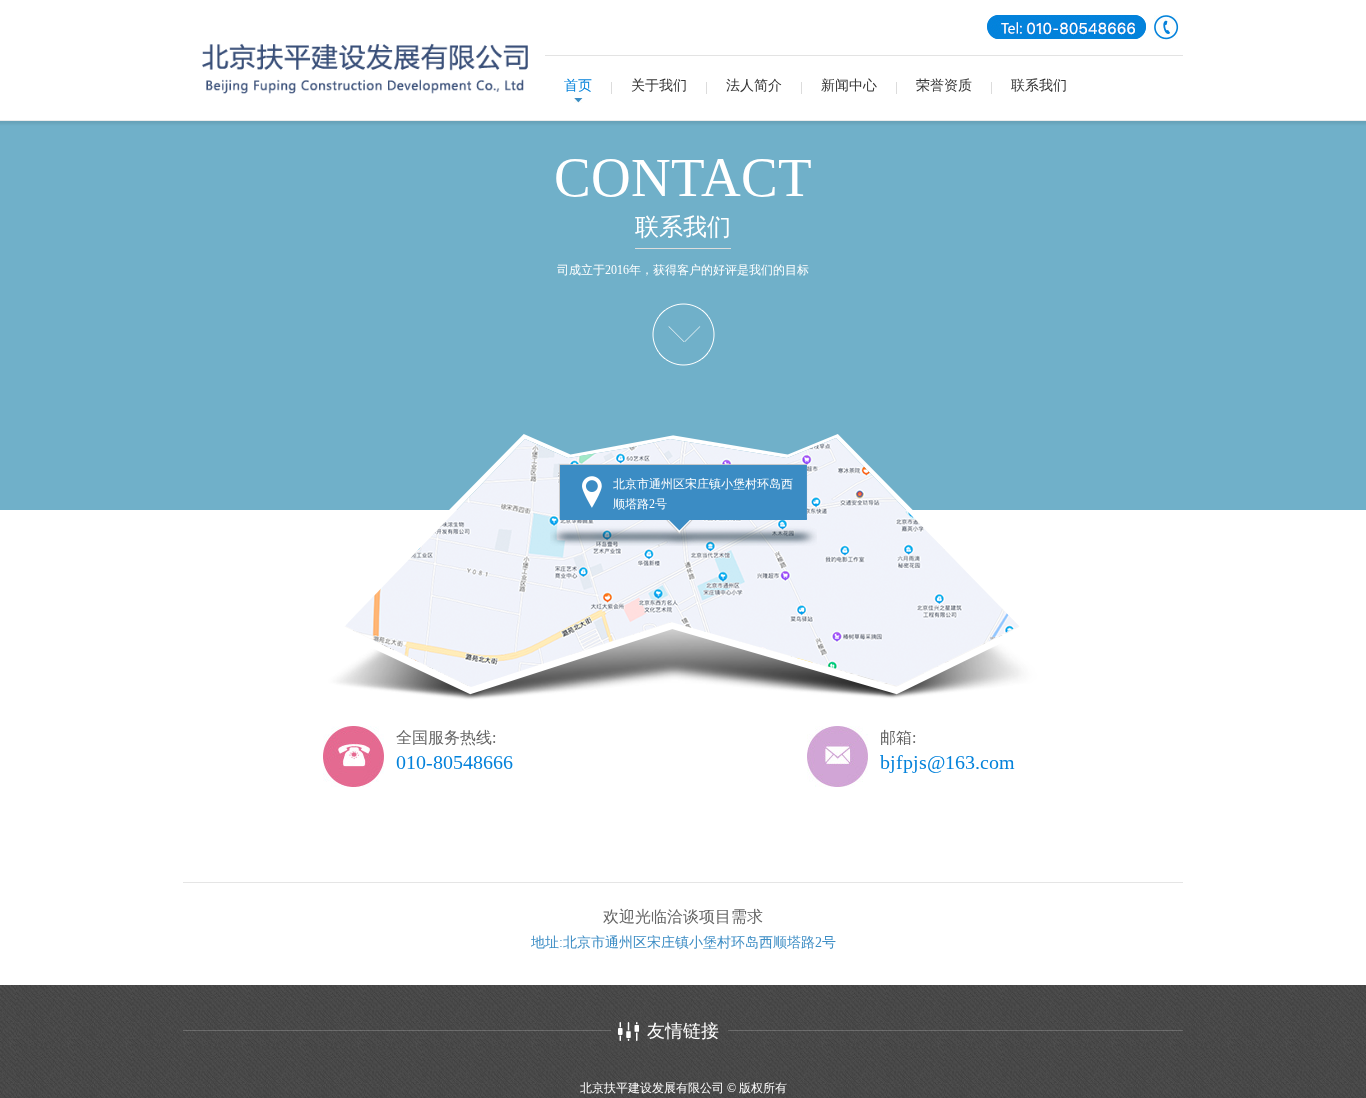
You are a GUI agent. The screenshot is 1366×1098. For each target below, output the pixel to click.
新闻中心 (849, 85)
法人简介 (754, 85)
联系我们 (1039, 85)
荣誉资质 (944, 85)
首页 (578, 85)
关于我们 (659, 85)
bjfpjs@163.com (947, 762)
